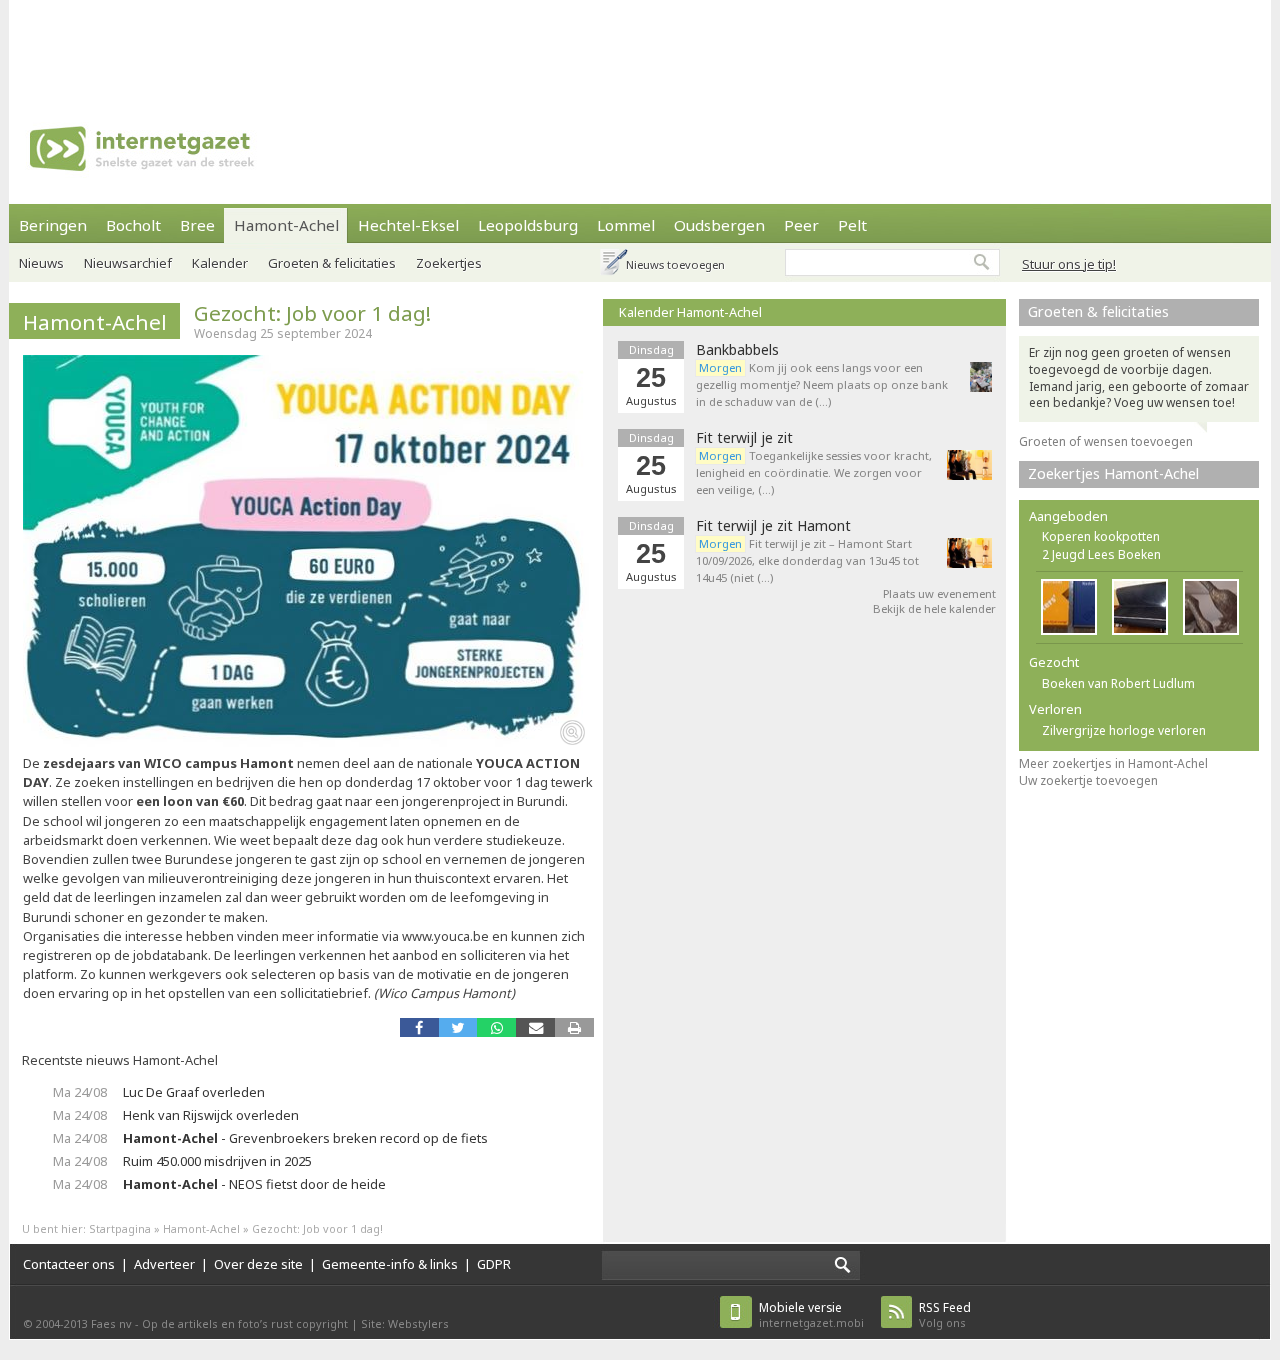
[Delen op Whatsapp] (496, 1027)
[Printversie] (574, 1027)
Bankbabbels (737, 350)
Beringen (53, 225)
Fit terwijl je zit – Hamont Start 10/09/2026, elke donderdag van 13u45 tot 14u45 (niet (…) (807, 560)
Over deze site (258, 1264)
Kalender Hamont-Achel (690, 312)
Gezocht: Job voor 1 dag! (312, 313)
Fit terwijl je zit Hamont (773, 526)
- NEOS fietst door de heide (254, 1184)
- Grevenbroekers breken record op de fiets (305, 1138)
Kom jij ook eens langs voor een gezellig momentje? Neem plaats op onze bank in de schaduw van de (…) (822, 384)
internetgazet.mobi (811, 1314)
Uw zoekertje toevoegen (1088, 780)
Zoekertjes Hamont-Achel (1113, 473)
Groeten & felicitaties (332, 263)
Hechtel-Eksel (408, 225)
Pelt (852, 225)
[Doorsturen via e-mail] (535, 1027)
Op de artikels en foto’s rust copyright (245, 1323)
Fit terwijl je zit (744, 438)
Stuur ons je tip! (1069, 264)
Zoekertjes (449, 263)
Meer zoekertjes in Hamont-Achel (1113, 763)
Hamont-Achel (286, 225)
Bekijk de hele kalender (934, 608)
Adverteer (164, 1264)
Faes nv (111, 1323)
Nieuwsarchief (128, 263)
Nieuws (41, 263)
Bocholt (133, 225)
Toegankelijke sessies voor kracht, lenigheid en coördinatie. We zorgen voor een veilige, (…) (814, 472)
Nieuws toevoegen (675, 264)
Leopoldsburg (528, 225)
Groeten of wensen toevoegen (1106, 441)
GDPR (494, 1264)
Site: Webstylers (405, 1323)
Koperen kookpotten (1101, 536)
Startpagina (120, 1228)
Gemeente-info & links (390, 1264)
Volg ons (945, 1314)
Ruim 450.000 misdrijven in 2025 (217, 1161)
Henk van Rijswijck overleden (211, 1115)
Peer (801, 225)
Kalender (220, 263)
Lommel (626, 225)
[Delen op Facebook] (419, 1027)
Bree (197, 225)
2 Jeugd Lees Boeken (1101, 554)
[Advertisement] (640, 45)
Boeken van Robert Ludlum (1118, 683)
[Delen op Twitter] (458, 1027)
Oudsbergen (719, 225)
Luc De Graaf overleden (194, 1092)
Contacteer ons (69, 1264)
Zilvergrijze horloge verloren (1124, 730)
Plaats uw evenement (939, 593)
